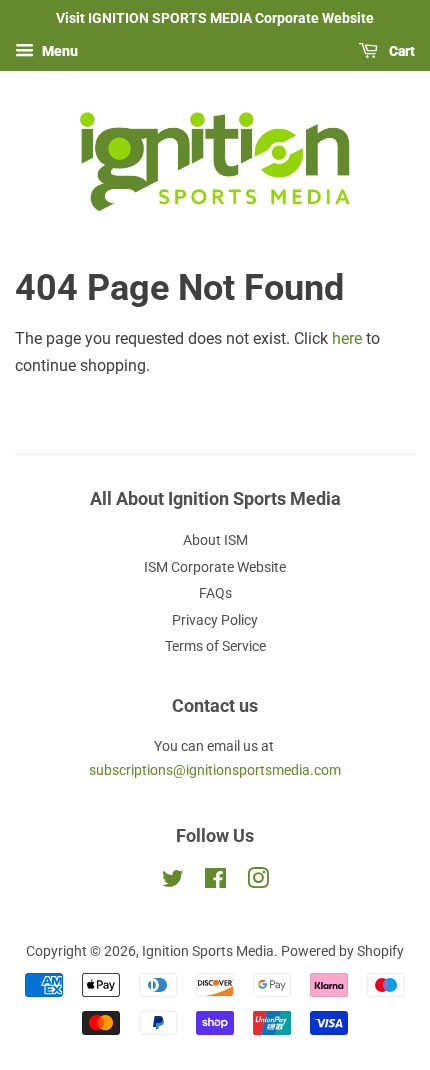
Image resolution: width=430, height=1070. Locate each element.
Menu (58, 51)
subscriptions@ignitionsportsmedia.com (215, 770)
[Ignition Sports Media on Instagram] (258, 882)
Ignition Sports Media (208, 951)
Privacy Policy (215, 620)
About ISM (215, 540)
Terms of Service (215, 646)
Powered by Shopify (342, 951)
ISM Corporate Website (215, 567)
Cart (400, 51)
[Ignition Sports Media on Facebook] (215, 882)
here (347, 338)
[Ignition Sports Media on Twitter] (173, 882)
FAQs (215, 593)
